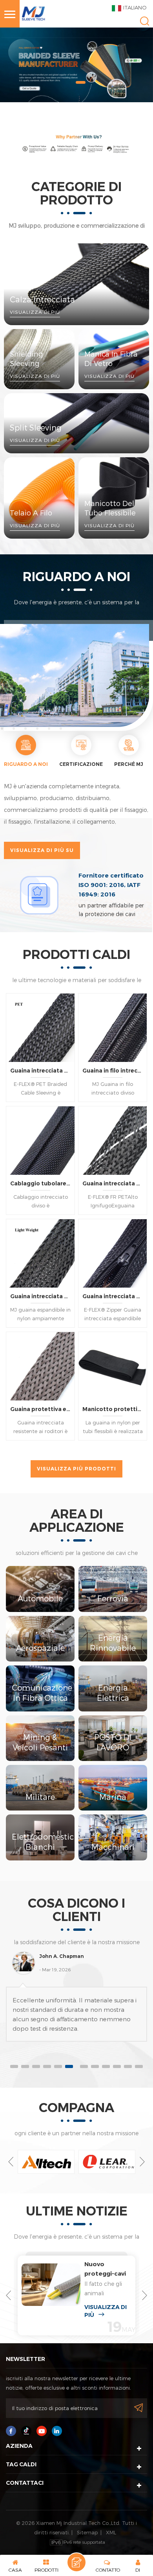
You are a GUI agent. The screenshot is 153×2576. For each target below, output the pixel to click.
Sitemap (87, 2532)
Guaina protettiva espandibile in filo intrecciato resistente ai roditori (40, 1409)
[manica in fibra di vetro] (114, 359)
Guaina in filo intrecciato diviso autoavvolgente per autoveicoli (113, 1071)
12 (139, 2066)
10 (117, 2066)
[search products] (145, 21)
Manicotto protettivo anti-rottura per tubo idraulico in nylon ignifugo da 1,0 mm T (113, 1409)
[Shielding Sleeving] (39, 359)
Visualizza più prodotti (76, 1469)
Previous (11, 2162)
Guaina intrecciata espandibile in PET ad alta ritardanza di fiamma (113, 1183)
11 (128, 2066)
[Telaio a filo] (39, 498)
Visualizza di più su (42, 850)
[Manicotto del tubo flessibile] (114, 498)
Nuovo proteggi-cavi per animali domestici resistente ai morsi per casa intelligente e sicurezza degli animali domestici (106, 2269)
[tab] (26, 752)
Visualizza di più (106, 2311)
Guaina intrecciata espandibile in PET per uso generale (40, 1071)
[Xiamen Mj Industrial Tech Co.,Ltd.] (33, 11)
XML (111, 2532)
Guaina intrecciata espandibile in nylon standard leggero (40, 1296)
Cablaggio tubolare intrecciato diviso (40, 1183)
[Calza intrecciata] (76, 284)
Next (142, 2162)
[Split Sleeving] (76, 423)
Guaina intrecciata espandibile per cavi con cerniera (113, 1296)
